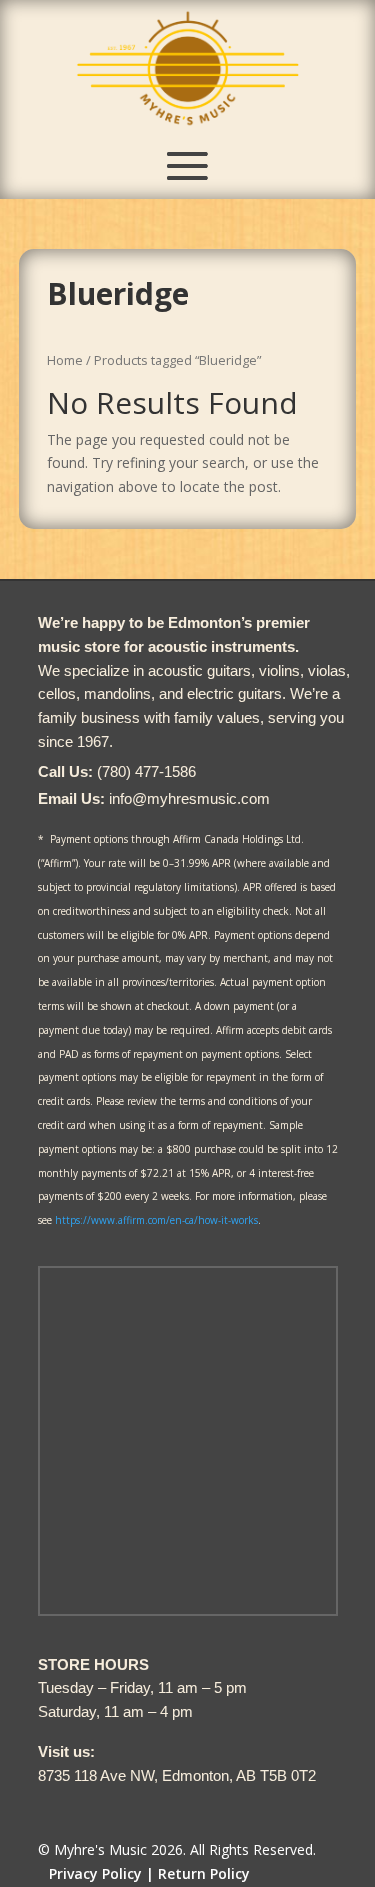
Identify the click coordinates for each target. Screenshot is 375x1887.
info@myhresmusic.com (189, 798)
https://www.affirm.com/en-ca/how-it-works (156, 1220)
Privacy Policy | (101, 1873)
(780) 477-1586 (146, 771)
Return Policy (204, 1873)
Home (65, 360)
